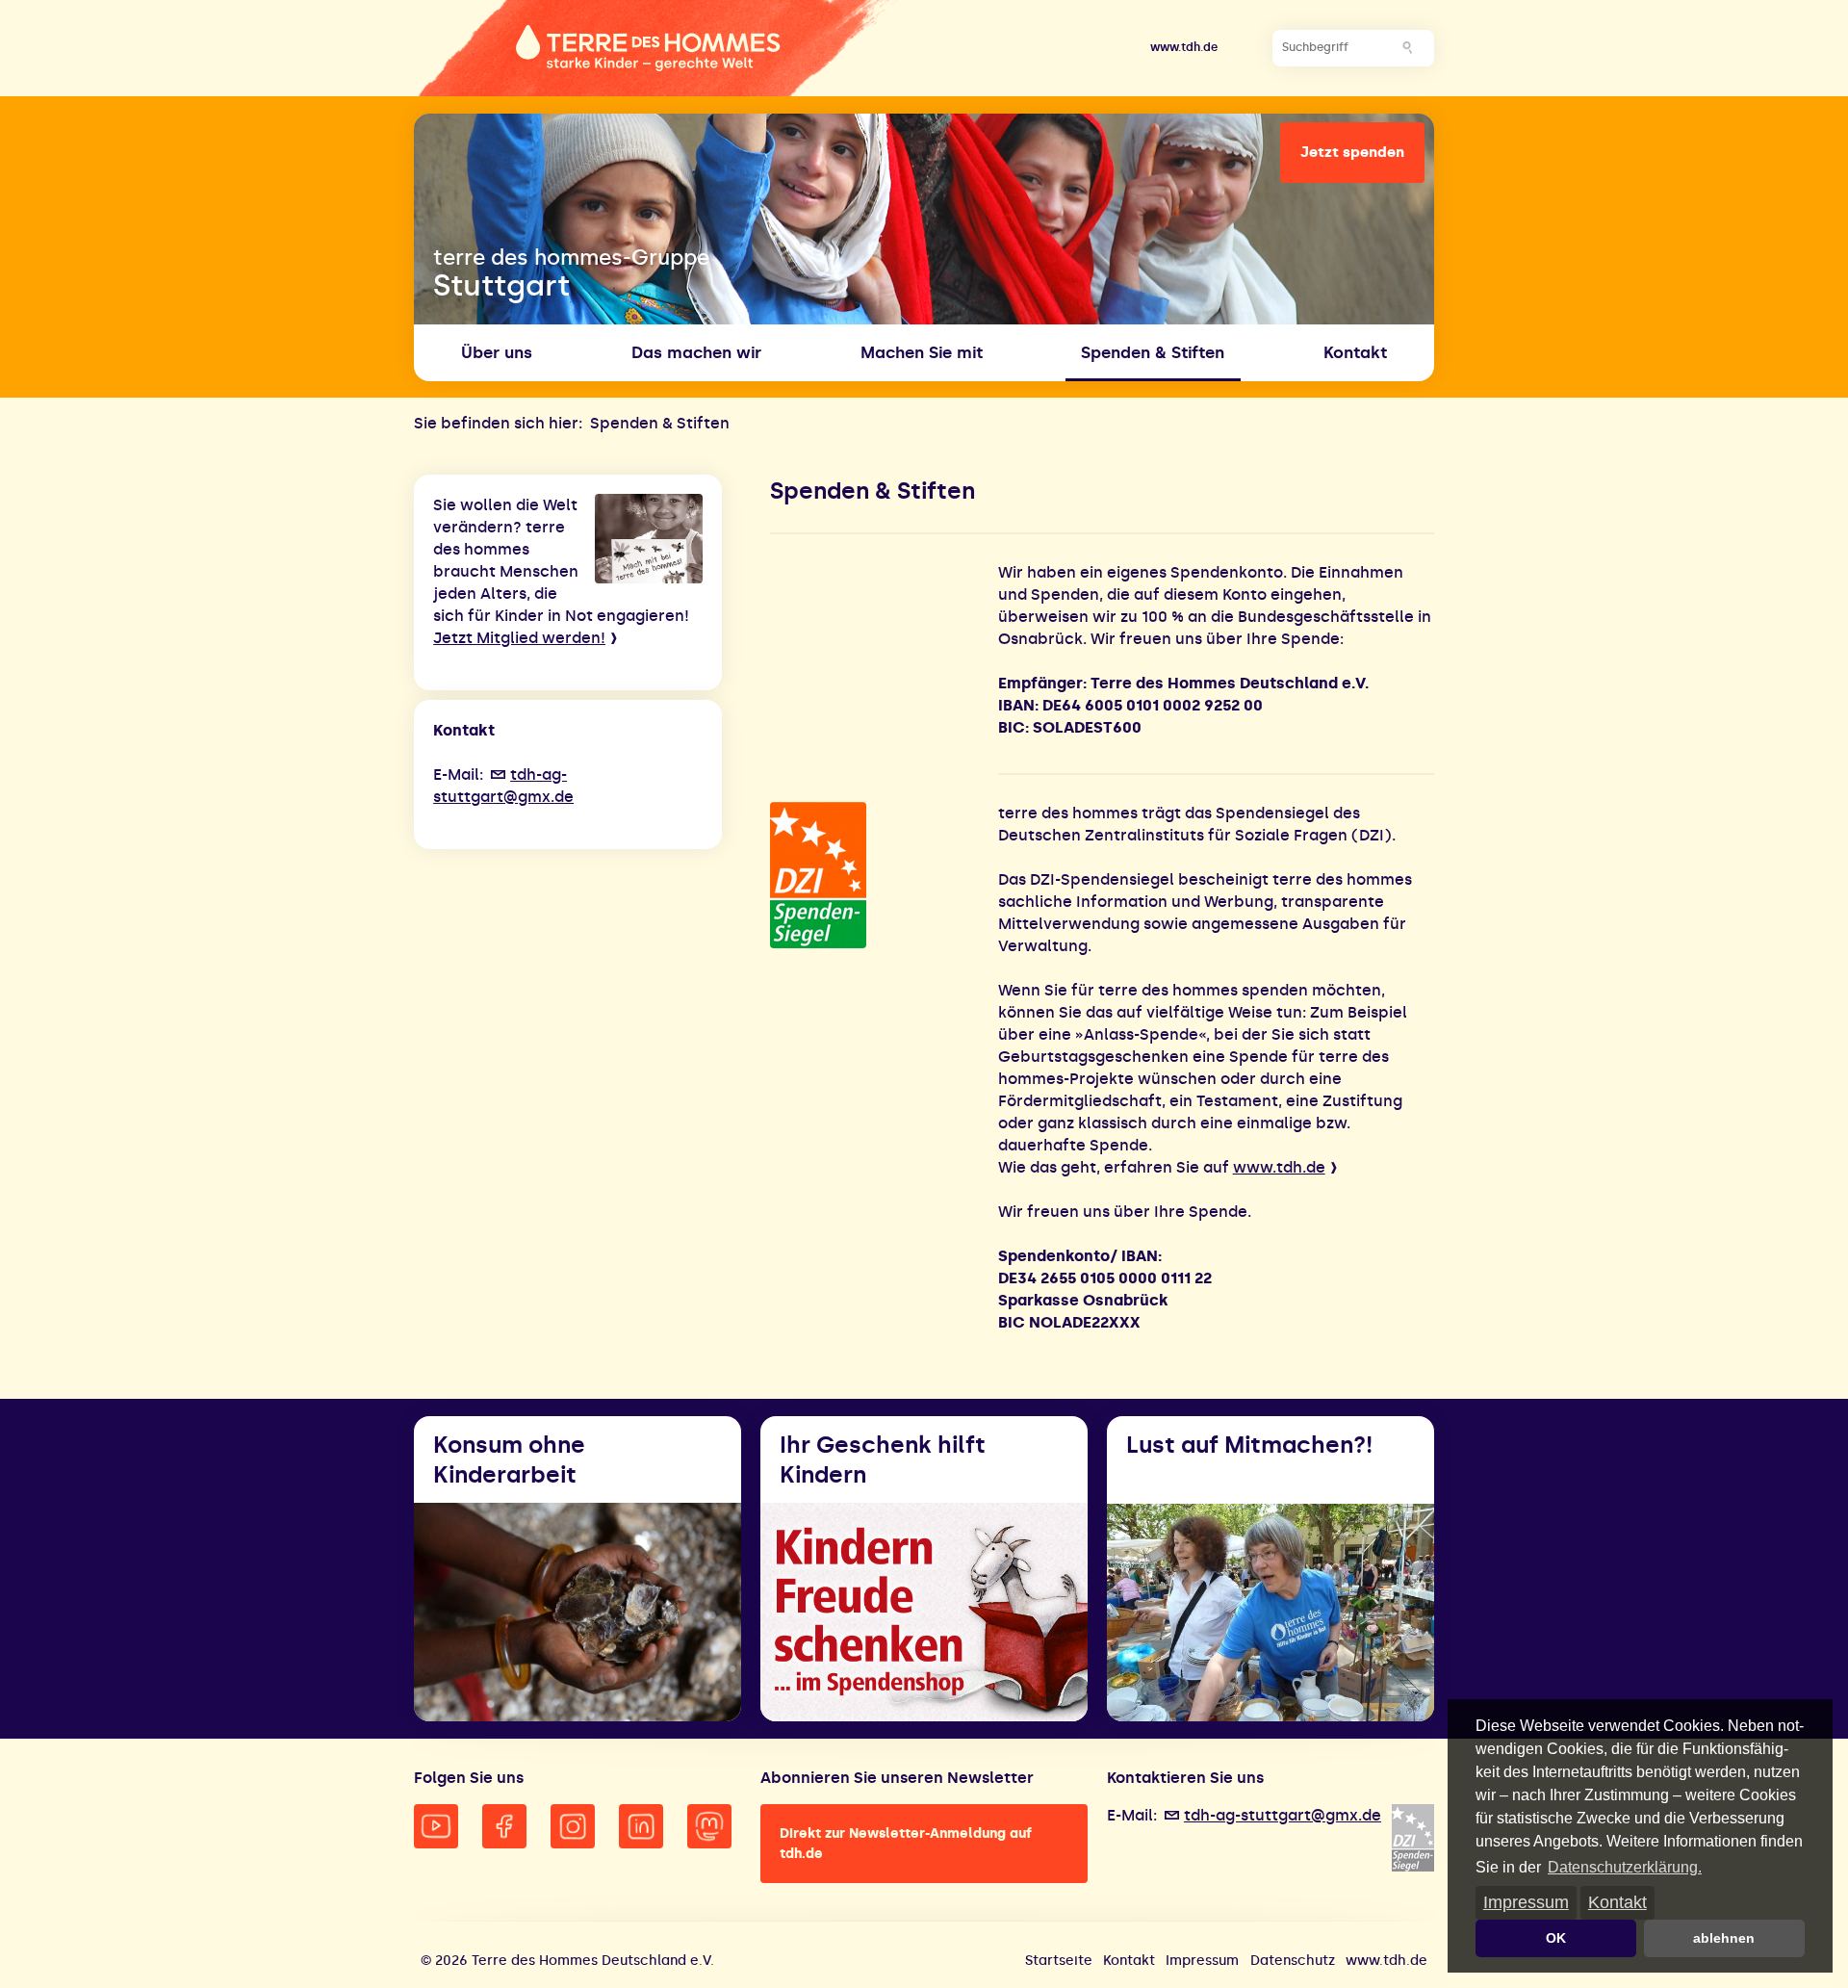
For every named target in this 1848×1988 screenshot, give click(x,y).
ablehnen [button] (1724, 1938)
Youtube (436, 1826)
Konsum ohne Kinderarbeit (509, 1459)
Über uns (497, 352)
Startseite (1059, 1961)
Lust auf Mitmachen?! (1249, 1445)
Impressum (1526, 1902)
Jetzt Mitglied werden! (519, 638)
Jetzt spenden (1352, 152)
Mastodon (709, 1826)
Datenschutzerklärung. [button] (1625, 1867)
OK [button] (1556, 1938)
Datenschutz (1293, 1961)
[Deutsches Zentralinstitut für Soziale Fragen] (874, 875)
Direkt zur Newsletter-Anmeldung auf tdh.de (906, 1844)
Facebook (504, 1826)
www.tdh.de (1184, 47)
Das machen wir (696, 352)
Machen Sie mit (922, 352)
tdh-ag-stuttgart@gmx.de (1283, 1815)
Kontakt (1617, 1902)
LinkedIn (641, 1826)
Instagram (573, 1826)
